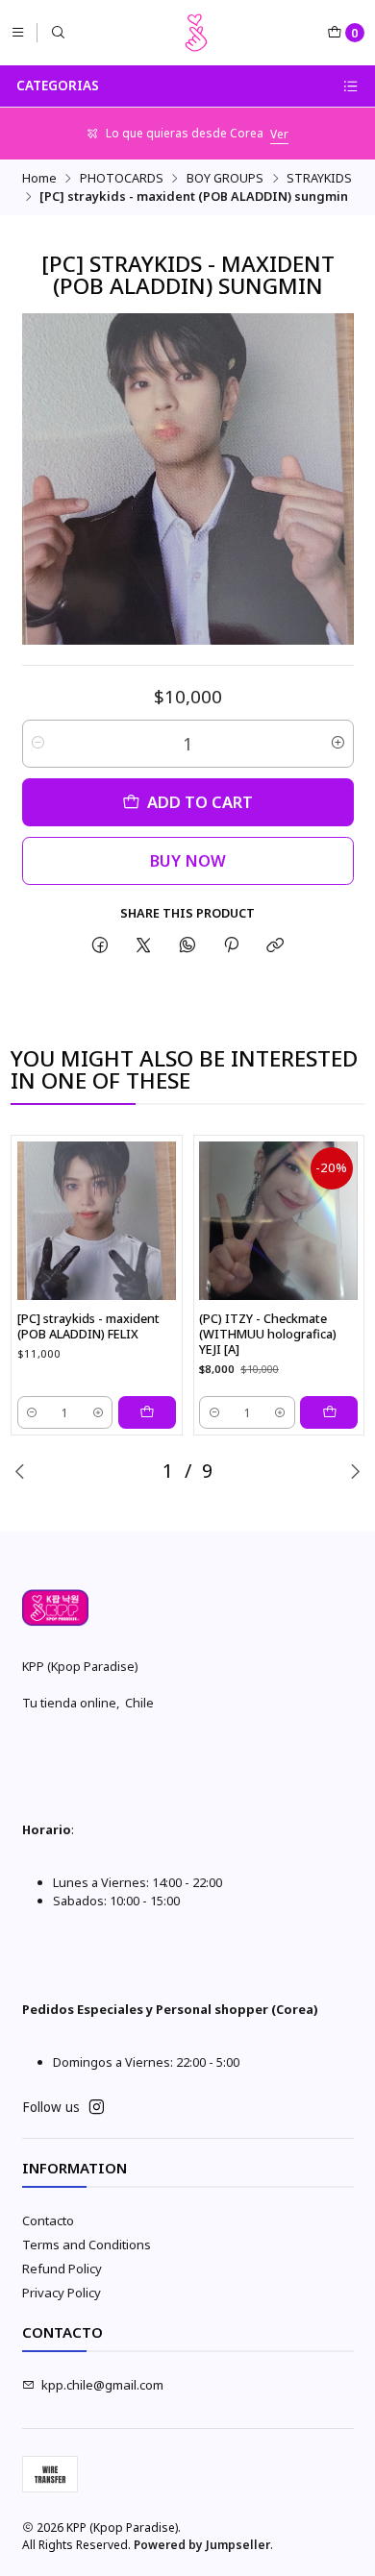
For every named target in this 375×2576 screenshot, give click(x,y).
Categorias (58, 86)
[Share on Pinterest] (231, 946)
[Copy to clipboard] (275, 946)
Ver (279, 134)
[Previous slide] (20, 1471)
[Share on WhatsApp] (187, 946)
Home (39, 178)
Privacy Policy (62, 2293)
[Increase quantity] (338, 744)
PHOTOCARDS (122, 178)
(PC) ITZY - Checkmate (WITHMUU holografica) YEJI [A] (268, 1334)
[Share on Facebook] (100, 946)
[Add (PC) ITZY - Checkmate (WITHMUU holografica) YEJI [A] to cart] (329, 1412)
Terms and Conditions (87, 2245)
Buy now (188, 860)
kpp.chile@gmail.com (102, 2385)
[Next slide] (355, 1471)
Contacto (48, 2220)
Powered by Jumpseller (202, 2545)
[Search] (58, 32)
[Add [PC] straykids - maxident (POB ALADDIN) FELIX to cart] (147, 1412)
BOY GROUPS (225, 178)
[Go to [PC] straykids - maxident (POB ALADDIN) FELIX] (97, 1221)
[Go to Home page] (196, 33)
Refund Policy (62, 2269)
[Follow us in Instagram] (97, 2108)
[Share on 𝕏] (144, 946)
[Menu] (18, 32)
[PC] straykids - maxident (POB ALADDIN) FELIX (88, 1326)
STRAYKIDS (319, 178)
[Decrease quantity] (38, 744)
